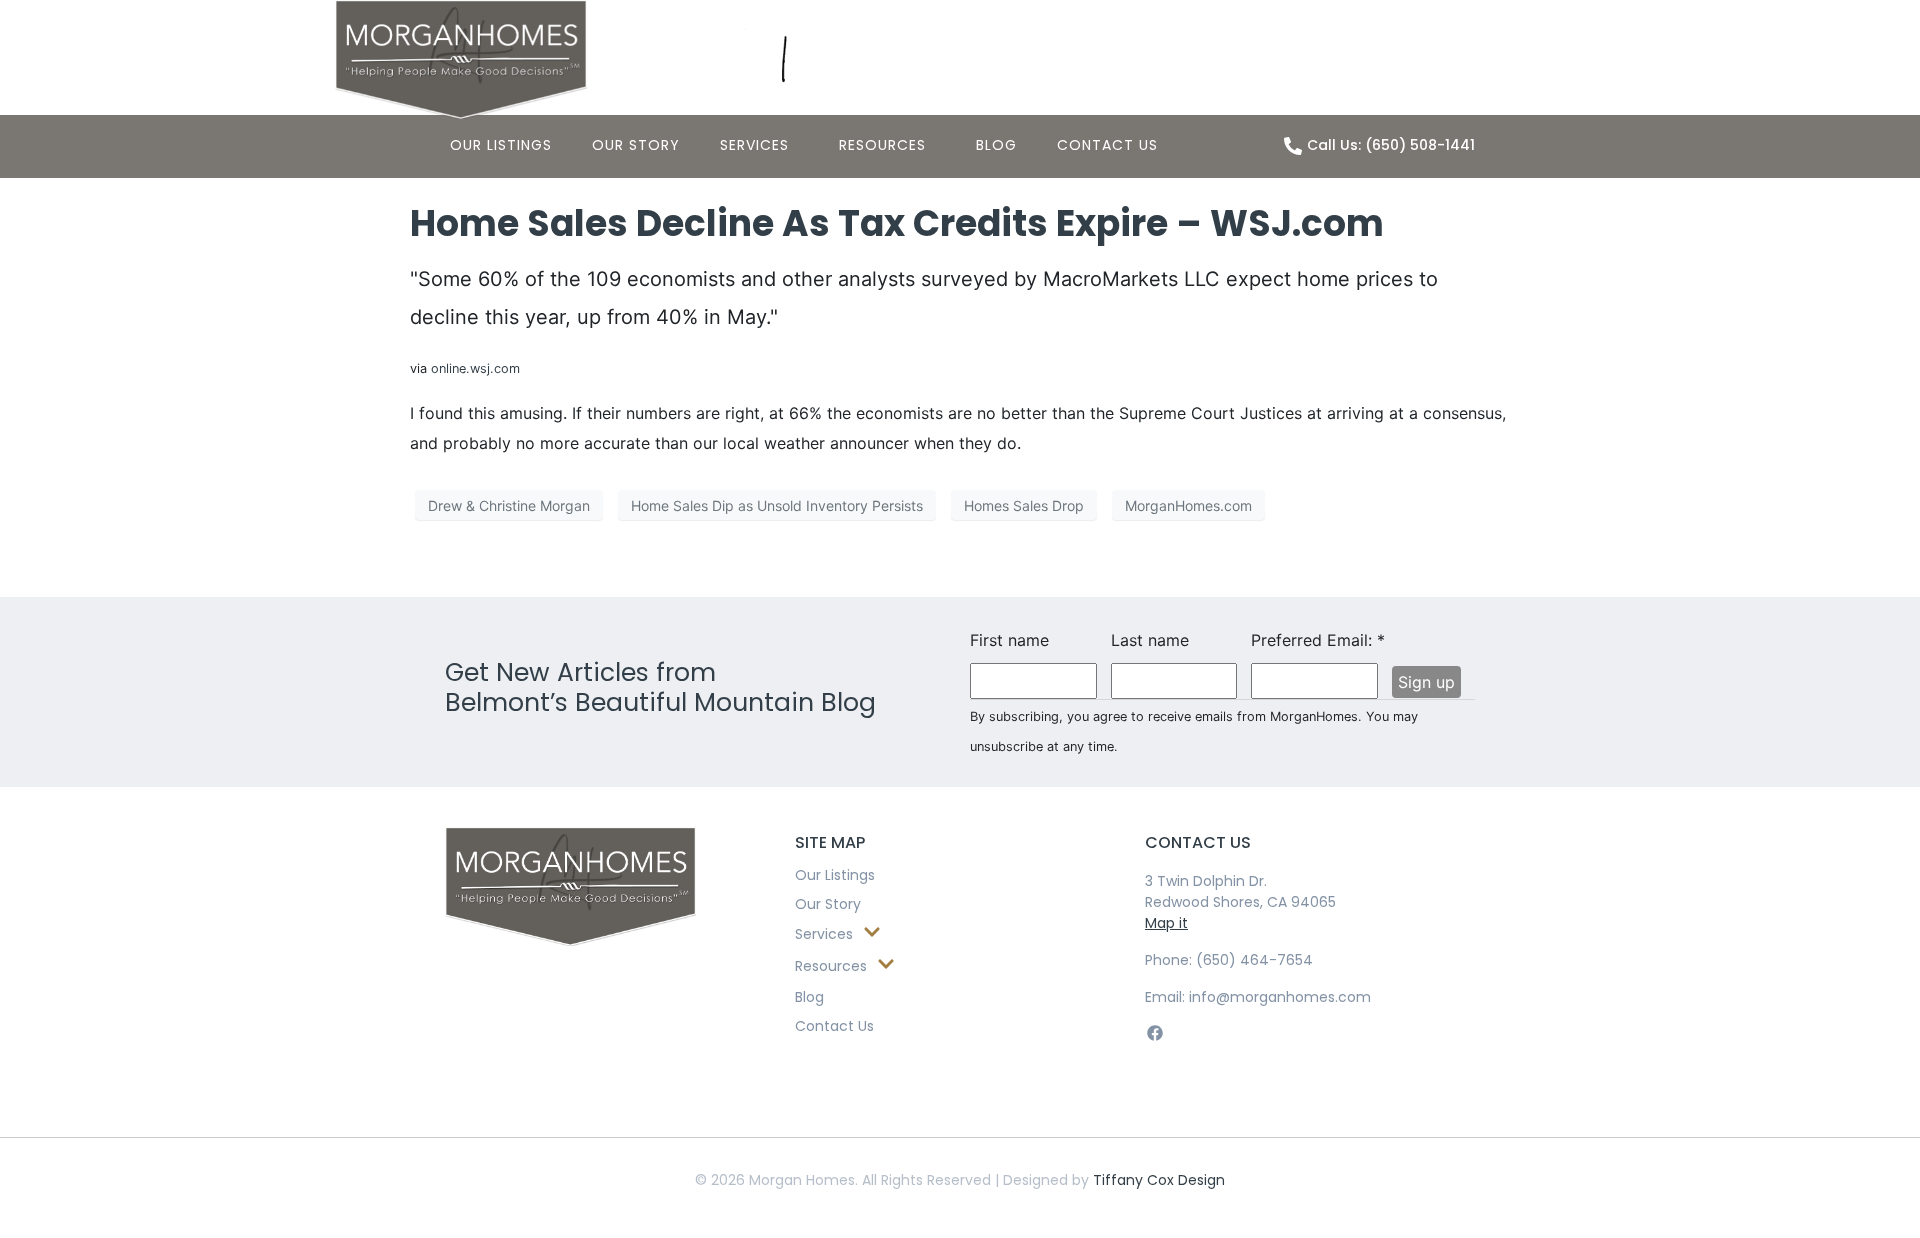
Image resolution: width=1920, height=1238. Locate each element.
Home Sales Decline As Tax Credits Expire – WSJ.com (897, 223)
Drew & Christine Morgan (509, 505)
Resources (882, 145)
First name (1009, 640)
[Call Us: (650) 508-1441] (1293, 146)
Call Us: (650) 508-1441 (1391, 145)
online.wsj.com (475, 368)
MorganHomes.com (1188, 505)
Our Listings (501, 145)
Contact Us (1107, 145)
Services (754, 145)
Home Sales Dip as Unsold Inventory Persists (777, 505)
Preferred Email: (1314, 640)
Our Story (636, 145)
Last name (1150, 640)
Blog (996, 145)
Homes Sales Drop (1024, 505)
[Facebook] (1154, 1033)
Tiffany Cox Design (1159, 1180)
